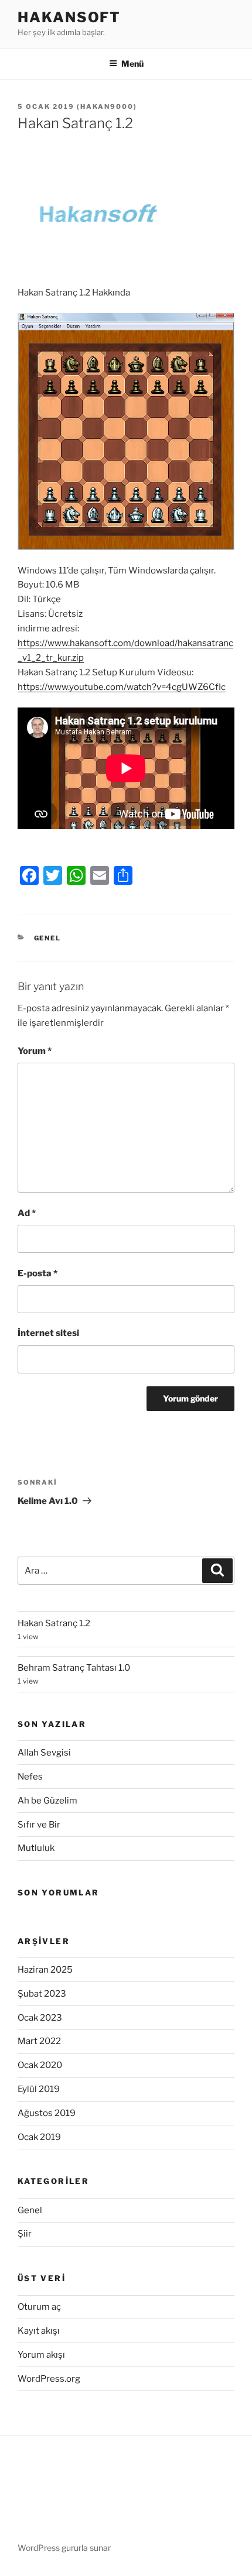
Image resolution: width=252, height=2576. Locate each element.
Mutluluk (36, 1848)
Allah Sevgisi (44, 1753)
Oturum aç (39, 2307)
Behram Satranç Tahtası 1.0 (74, 1668)
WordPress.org (49, 2379)
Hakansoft (69, 17)
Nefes (30, 1777)
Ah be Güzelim (47, 1801)
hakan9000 (107, 107)
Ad (27, 1213)
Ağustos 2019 (47, 2113)
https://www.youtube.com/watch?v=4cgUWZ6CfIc (122, 687)
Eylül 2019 (39, 2089)
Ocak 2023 (40, 2018)
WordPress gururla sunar (64, 2548)
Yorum (35, 1051)
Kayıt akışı (39, 2331)
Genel (48, 938)
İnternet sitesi (48, 1333)
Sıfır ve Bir (39, 1825)
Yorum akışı (41, 2355)
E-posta (38, 1273)
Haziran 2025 (45, 1970)
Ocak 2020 (40, 2065)
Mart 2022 (39, 2041)
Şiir (25, 2234)
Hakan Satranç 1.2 (54, 1623)
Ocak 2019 (39, 2137)
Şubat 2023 (42, 1994)
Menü (132, 63)
